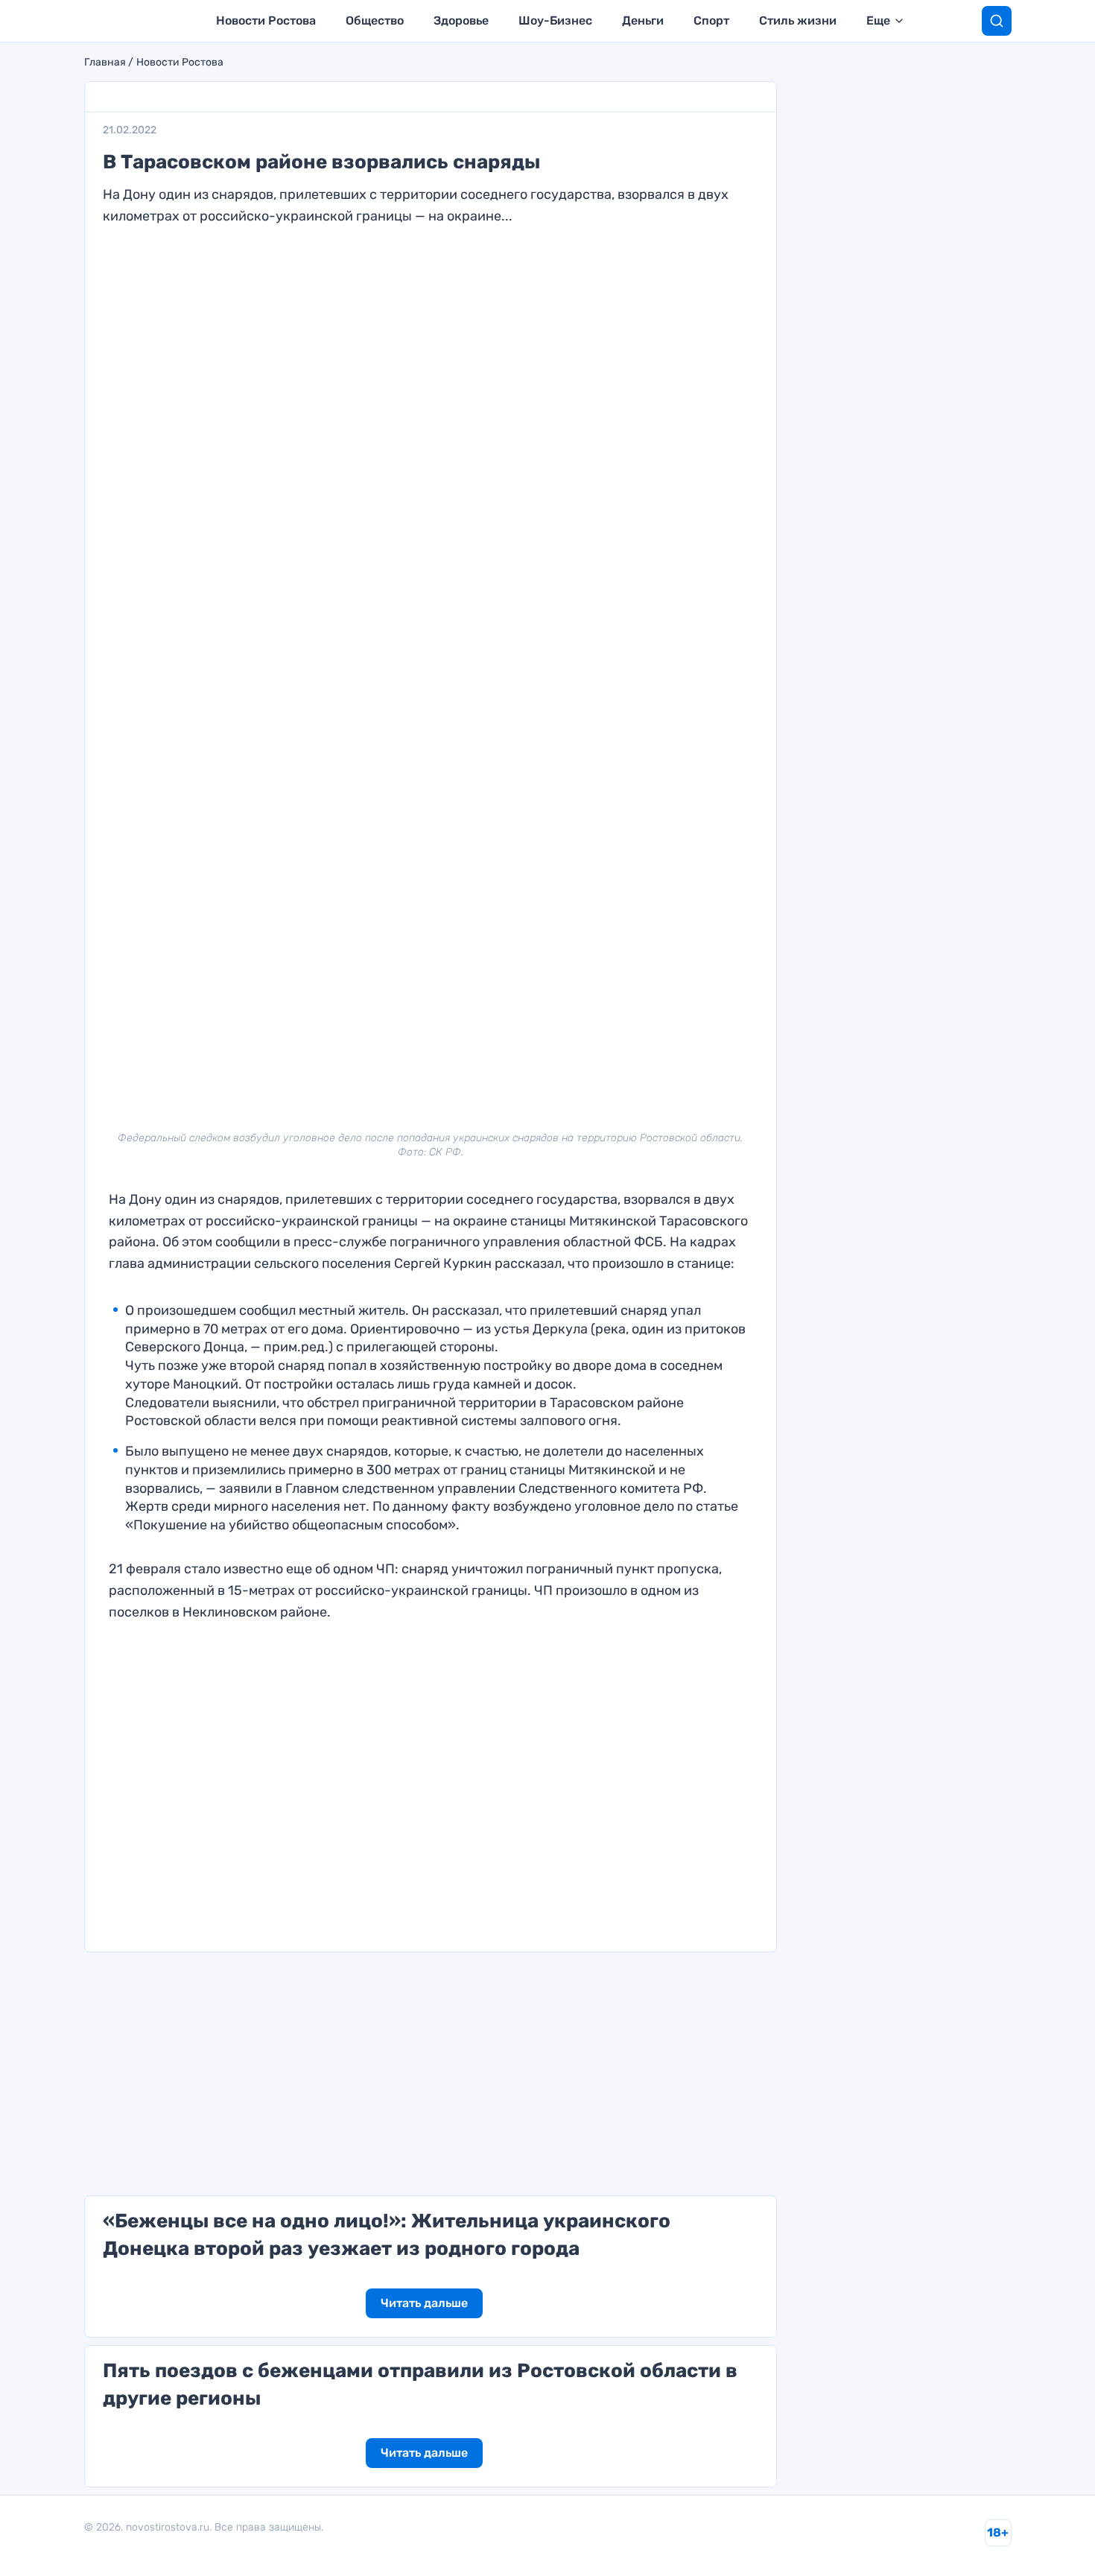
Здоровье (461, 20)
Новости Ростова (266, 20)
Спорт (711, 20)
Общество (375, 20)
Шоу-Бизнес (555, 20)
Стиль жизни (798, 20)
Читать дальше (424, 2303)
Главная (105, 63)
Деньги (643, 20)
